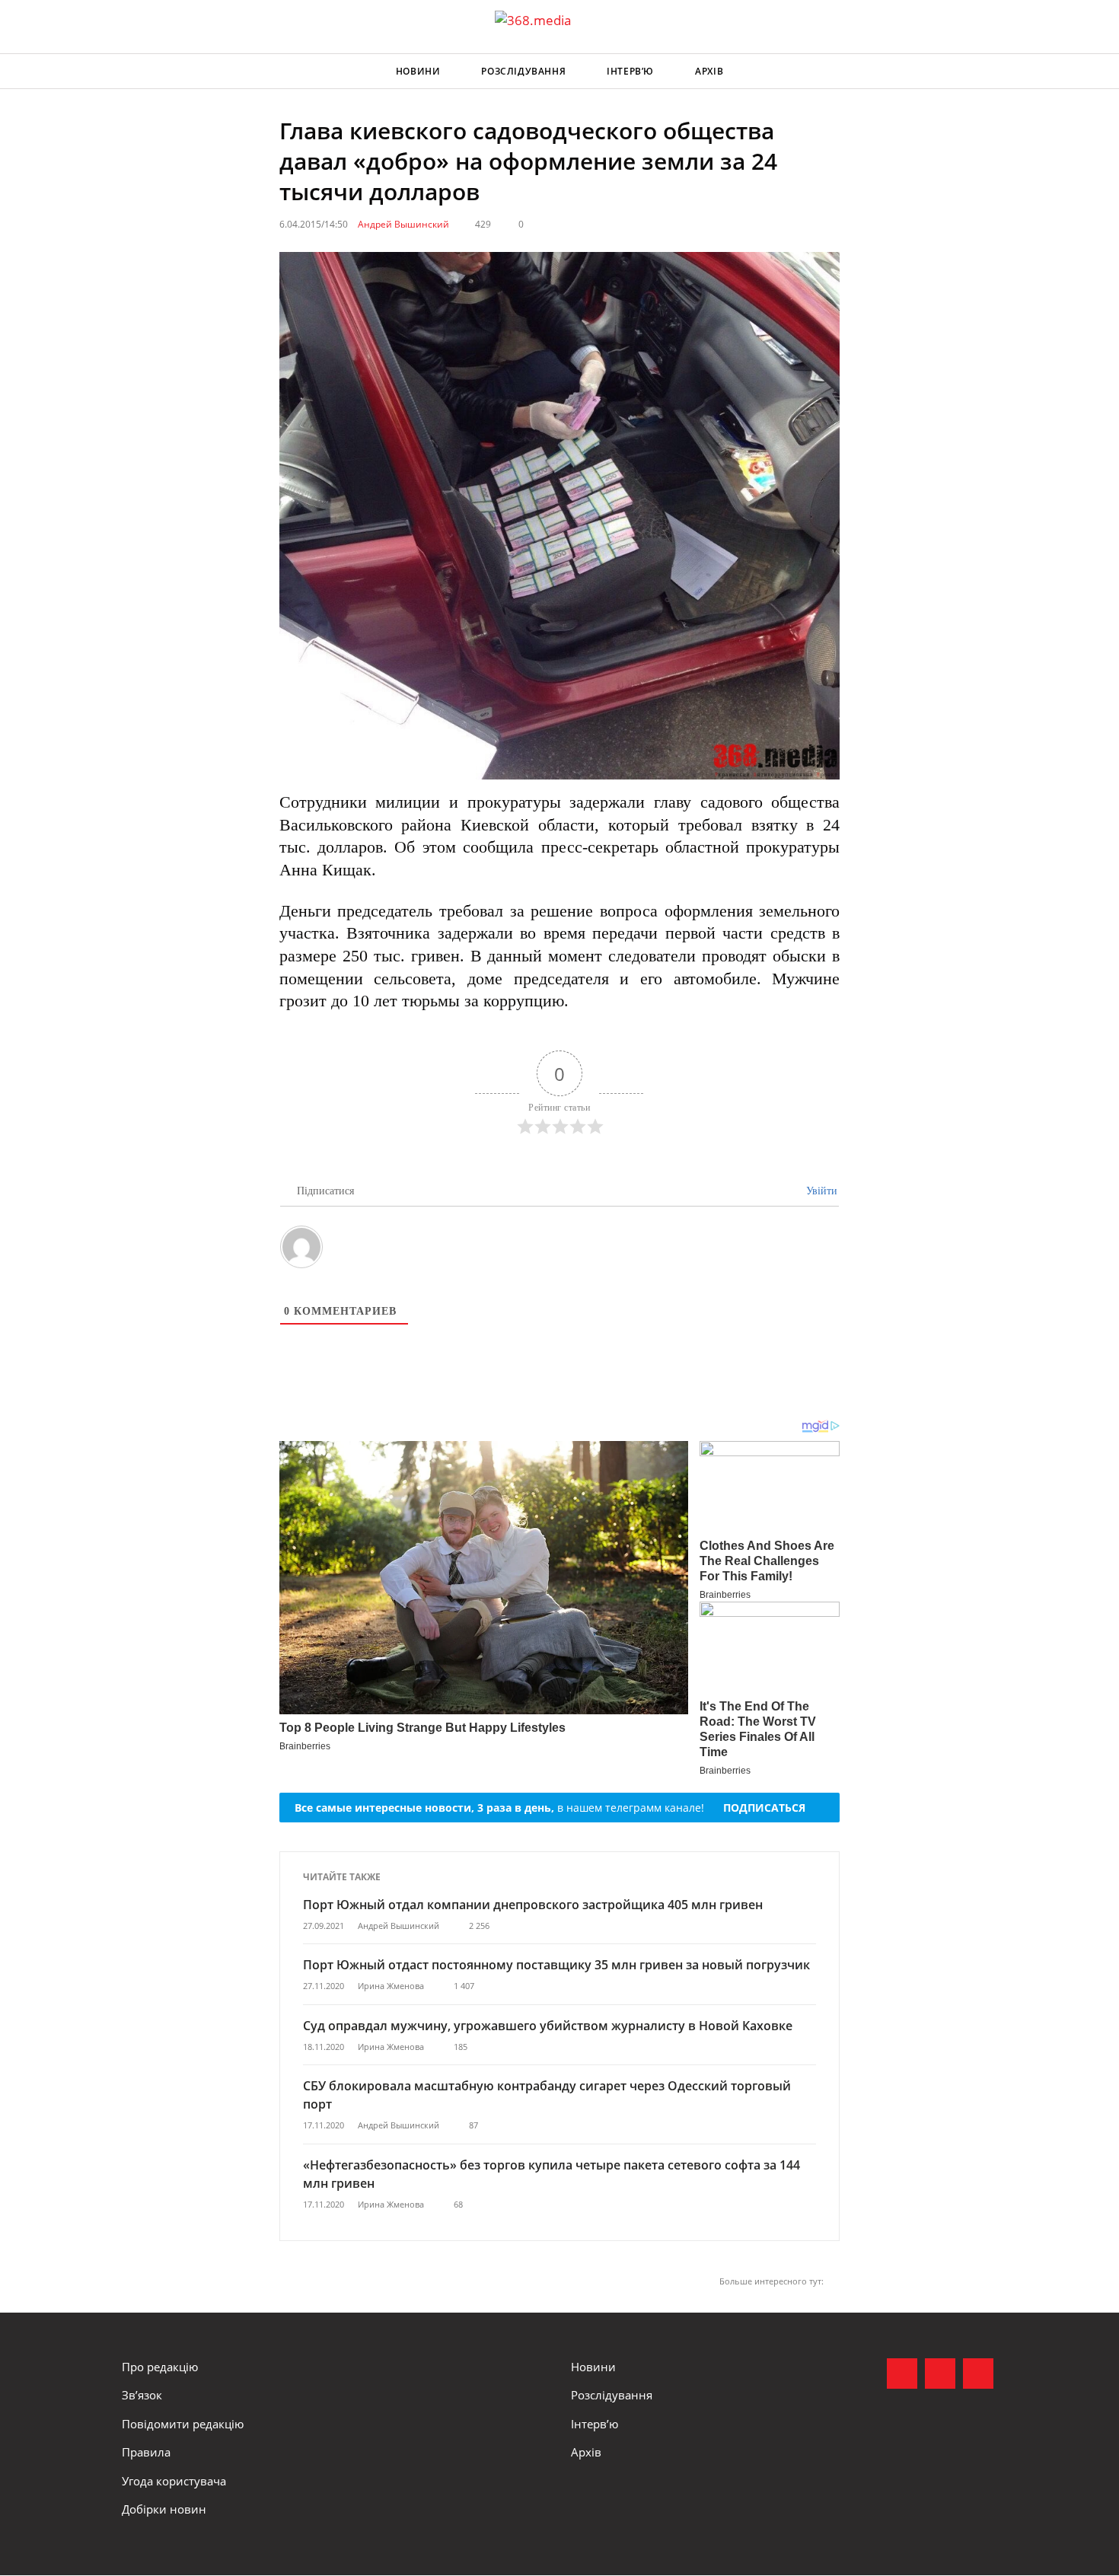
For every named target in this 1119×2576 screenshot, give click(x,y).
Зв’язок (142, 2395)
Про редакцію (160, 2367)
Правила (146, 2452)
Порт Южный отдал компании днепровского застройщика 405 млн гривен (533, 1905)
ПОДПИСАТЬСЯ (764, 1808)
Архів (709, 71)
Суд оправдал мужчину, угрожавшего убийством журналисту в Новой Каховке (548, 2026)
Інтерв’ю (630, 71)
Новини (418, 71)
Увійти (820, 1191)
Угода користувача (174, 2481)
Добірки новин (164, 2509)
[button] (983, 72)
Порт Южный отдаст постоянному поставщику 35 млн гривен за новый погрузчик (556, 1965)
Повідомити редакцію (183, 2424)
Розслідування (523, 71)
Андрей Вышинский (403, 224)
